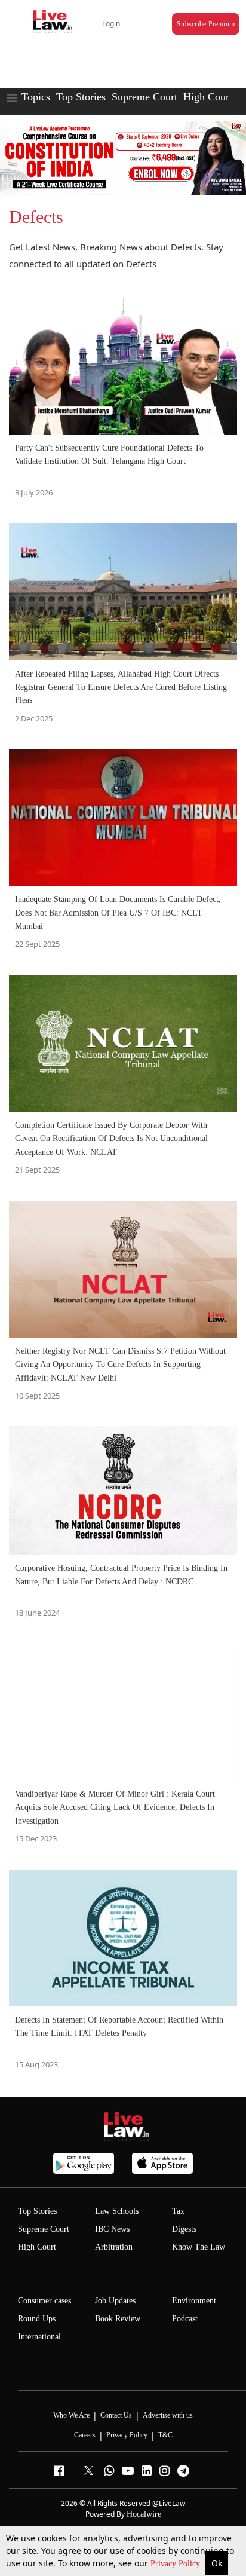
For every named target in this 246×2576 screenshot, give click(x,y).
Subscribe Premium (206, 24)
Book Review (118, 2319)
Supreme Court (144, 97)
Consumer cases (44, 2301)
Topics (36, 97)
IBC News (112, 2229)
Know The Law (199, 2247)
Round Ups (37, 2319)
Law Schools (117, 2211)
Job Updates (115, 2301)
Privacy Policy (176, 2564)
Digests (184, 2229)
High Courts (210, 97)
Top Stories (81, 97)
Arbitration (114, 2247)
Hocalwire (144, 2514)
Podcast (185, 2319)
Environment (194, 2301)
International (39, 2337)
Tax (178, 2211)
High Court (37, 2247)
